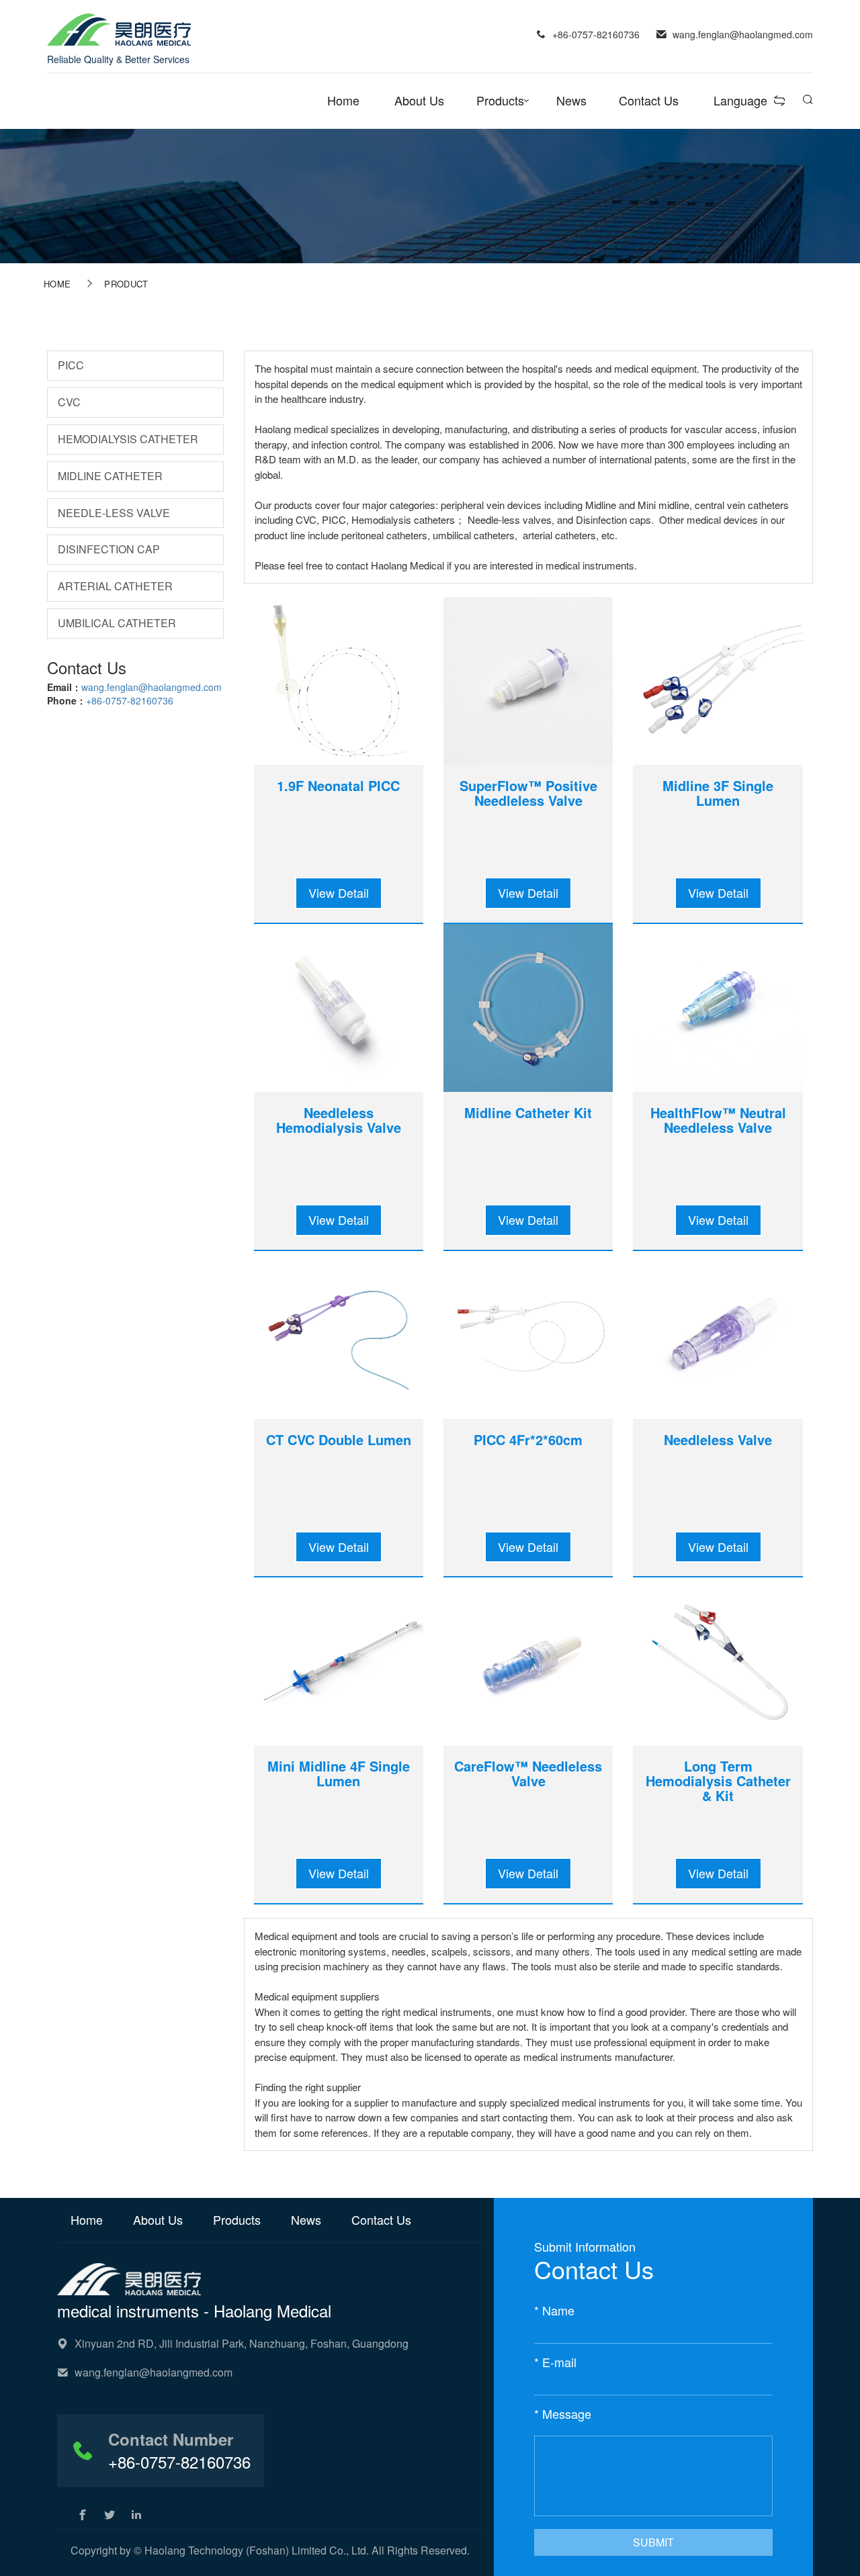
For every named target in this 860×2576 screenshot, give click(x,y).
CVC (69, 402)
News (571, 100)
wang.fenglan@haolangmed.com (152, 687)
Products (500, 100)
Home (343, 100)
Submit (653, 2542)
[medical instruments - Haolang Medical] (119, 28)
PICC (71, 365)
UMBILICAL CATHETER (117, 623)
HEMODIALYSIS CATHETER (128, 439)
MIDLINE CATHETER (110, 476)
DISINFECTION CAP (109, 549)
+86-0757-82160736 (130, 700)
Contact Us (649, 100)
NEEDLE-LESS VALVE (114, 513)
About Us (419, 100)
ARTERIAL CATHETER (115, 586)
